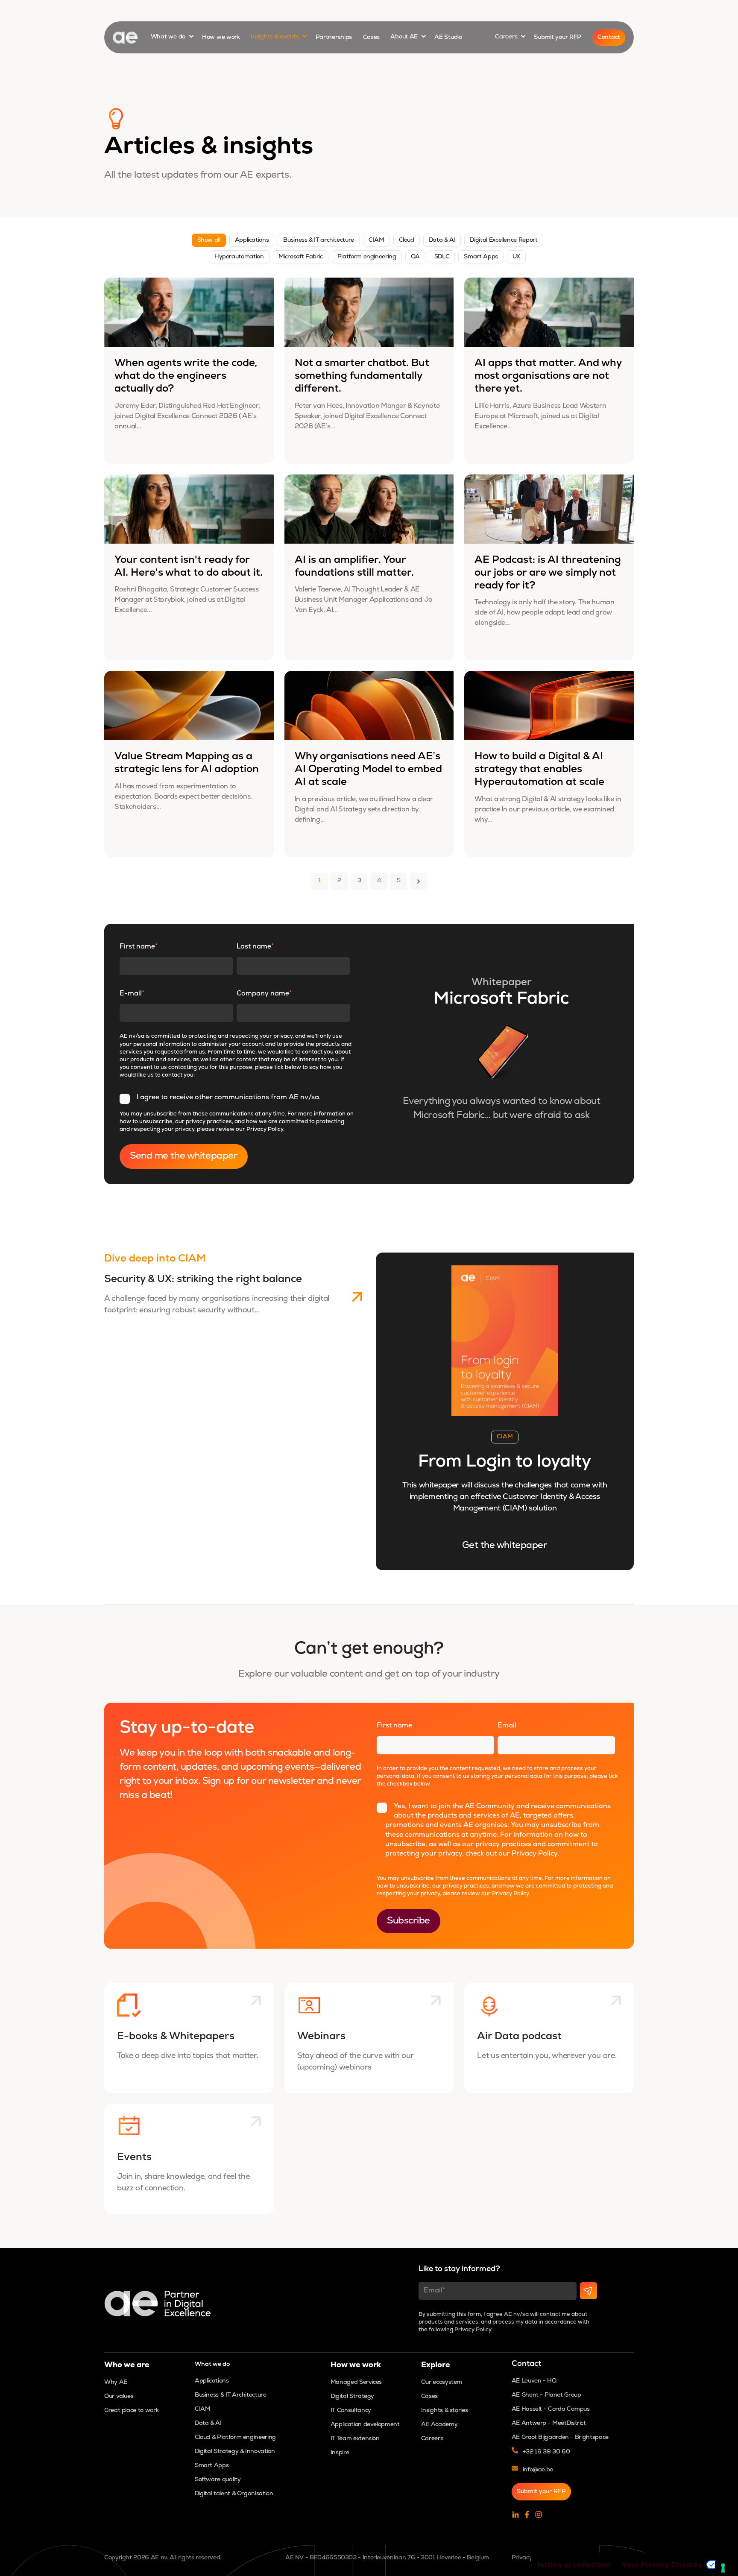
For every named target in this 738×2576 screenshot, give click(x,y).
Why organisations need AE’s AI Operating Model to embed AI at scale (368, 770)
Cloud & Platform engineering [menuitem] (235, 2437)
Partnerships (334, 37)
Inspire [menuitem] (340, 2453)
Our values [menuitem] (119, 2396)
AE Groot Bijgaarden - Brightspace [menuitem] (560, 2437)
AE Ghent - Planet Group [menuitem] (546, 2395)
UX (516, 257)
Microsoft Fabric (301, 257)
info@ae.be (538, 2470)
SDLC (442, 257)
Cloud (407, 240)
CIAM (376, 240)
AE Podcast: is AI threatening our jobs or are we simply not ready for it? (548, 573)
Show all (209, 240)
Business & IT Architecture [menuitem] (231, 2395)
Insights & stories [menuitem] (445, 2411)
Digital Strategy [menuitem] (352, 2396)
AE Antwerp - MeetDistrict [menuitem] (549, 2423)
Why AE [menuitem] (116, 2382)
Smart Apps (481, 257)
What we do (169, 37)
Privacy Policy (265, 1129)
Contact (609, 37)
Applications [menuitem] (212, 2381)
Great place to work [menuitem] (131, 2411)
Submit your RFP (558, 37)
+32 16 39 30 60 (546, 2452)
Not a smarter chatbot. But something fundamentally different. (362, 376)
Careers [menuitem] (432, 2439)
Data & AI (442, 240)
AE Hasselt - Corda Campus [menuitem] (551, 2409)
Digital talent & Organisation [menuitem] (234, 2494)
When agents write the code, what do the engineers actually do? (186, 376)
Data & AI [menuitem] (208, 2423)
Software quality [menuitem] (218, 2480)
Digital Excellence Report (504, 240)
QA (415, 257)
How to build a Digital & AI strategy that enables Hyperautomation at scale (539, 770)
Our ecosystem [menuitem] (442, 2382)
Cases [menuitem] (429, 2396)
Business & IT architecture (319, 240)
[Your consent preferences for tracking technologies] (723, 2568)
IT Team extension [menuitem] (355, 2439)
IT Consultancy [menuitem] (351, 2411)
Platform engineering (367, 257)
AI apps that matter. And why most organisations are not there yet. (548, 376)
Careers (507, 37)
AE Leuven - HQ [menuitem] (534, 2381)
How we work (221, 37)
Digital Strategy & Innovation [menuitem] (235, 2452)
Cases (372, 37)
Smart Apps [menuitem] (212, 2466)
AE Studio (448, 37)
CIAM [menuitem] (203, 2409)
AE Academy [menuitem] (439, 2425)
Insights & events (275, 37)
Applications (252, 240)
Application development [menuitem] (365, 2425)
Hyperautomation (239, 257)
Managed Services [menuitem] (356, 2382)
